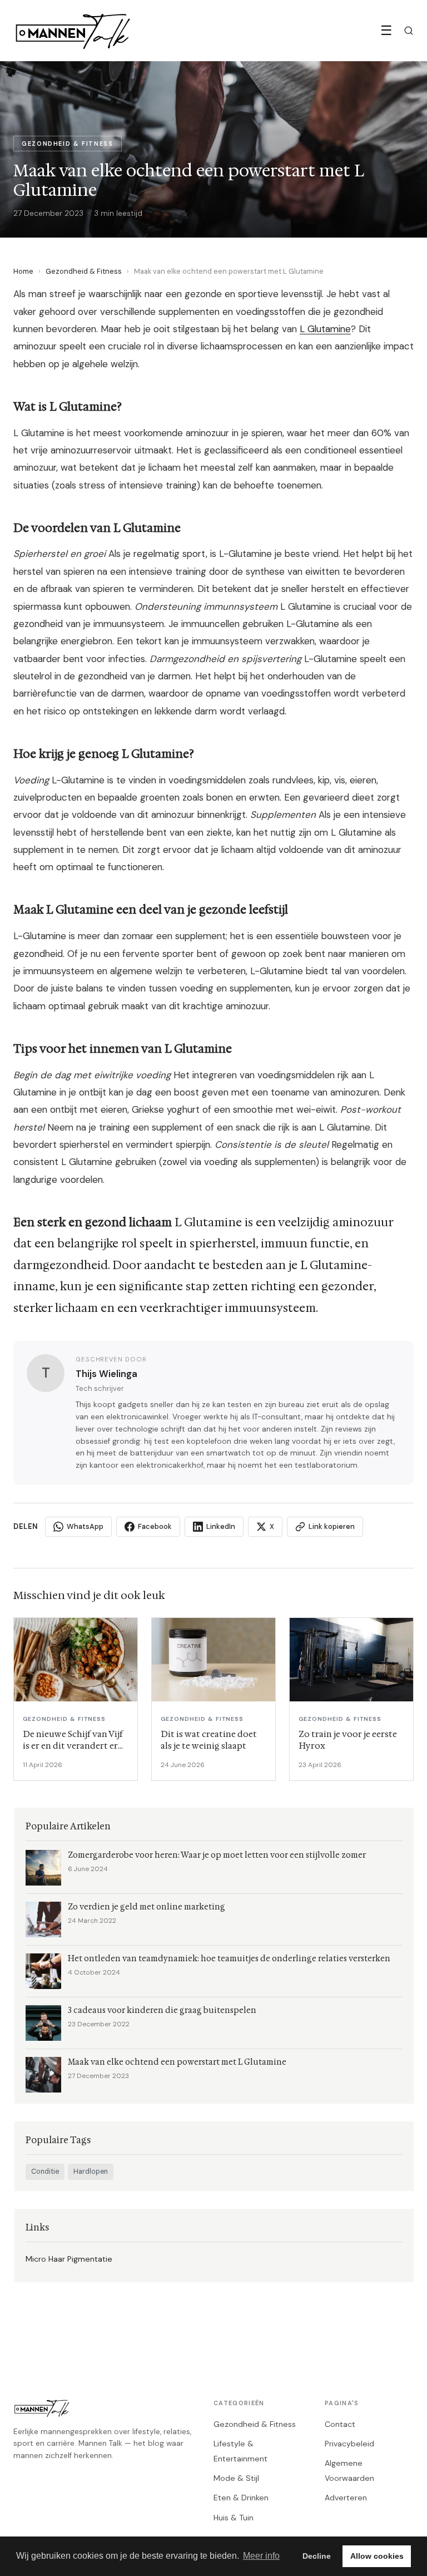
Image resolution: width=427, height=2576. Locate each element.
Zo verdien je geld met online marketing (147, 1907)
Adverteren (346, 2498)
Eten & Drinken (241, 2498)
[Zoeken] (409, 31)
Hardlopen (91, 2172)
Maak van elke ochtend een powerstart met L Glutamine (177, 2062)
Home (23, 271)
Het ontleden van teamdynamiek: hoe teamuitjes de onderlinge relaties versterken (229, 1959)
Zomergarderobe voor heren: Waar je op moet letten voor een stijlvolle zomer (217, 1855)
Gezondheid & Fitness (84, 271)
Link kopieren (332, 1526)
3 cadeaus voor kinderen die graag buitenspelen (162, 2010)
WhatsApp (85, 1526)
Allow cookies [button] (377, 2556)
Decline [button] (317, 2556)
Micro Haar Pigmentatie (69, 2259)
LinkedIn (221, 1526)
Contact (340, 2424)
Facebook (155, 1526)
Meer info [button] (261, 2556)
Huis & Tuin (234, 2518)
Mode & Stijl (236, 2478)
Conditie (45, 2172)
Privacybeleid (349, 2444)
